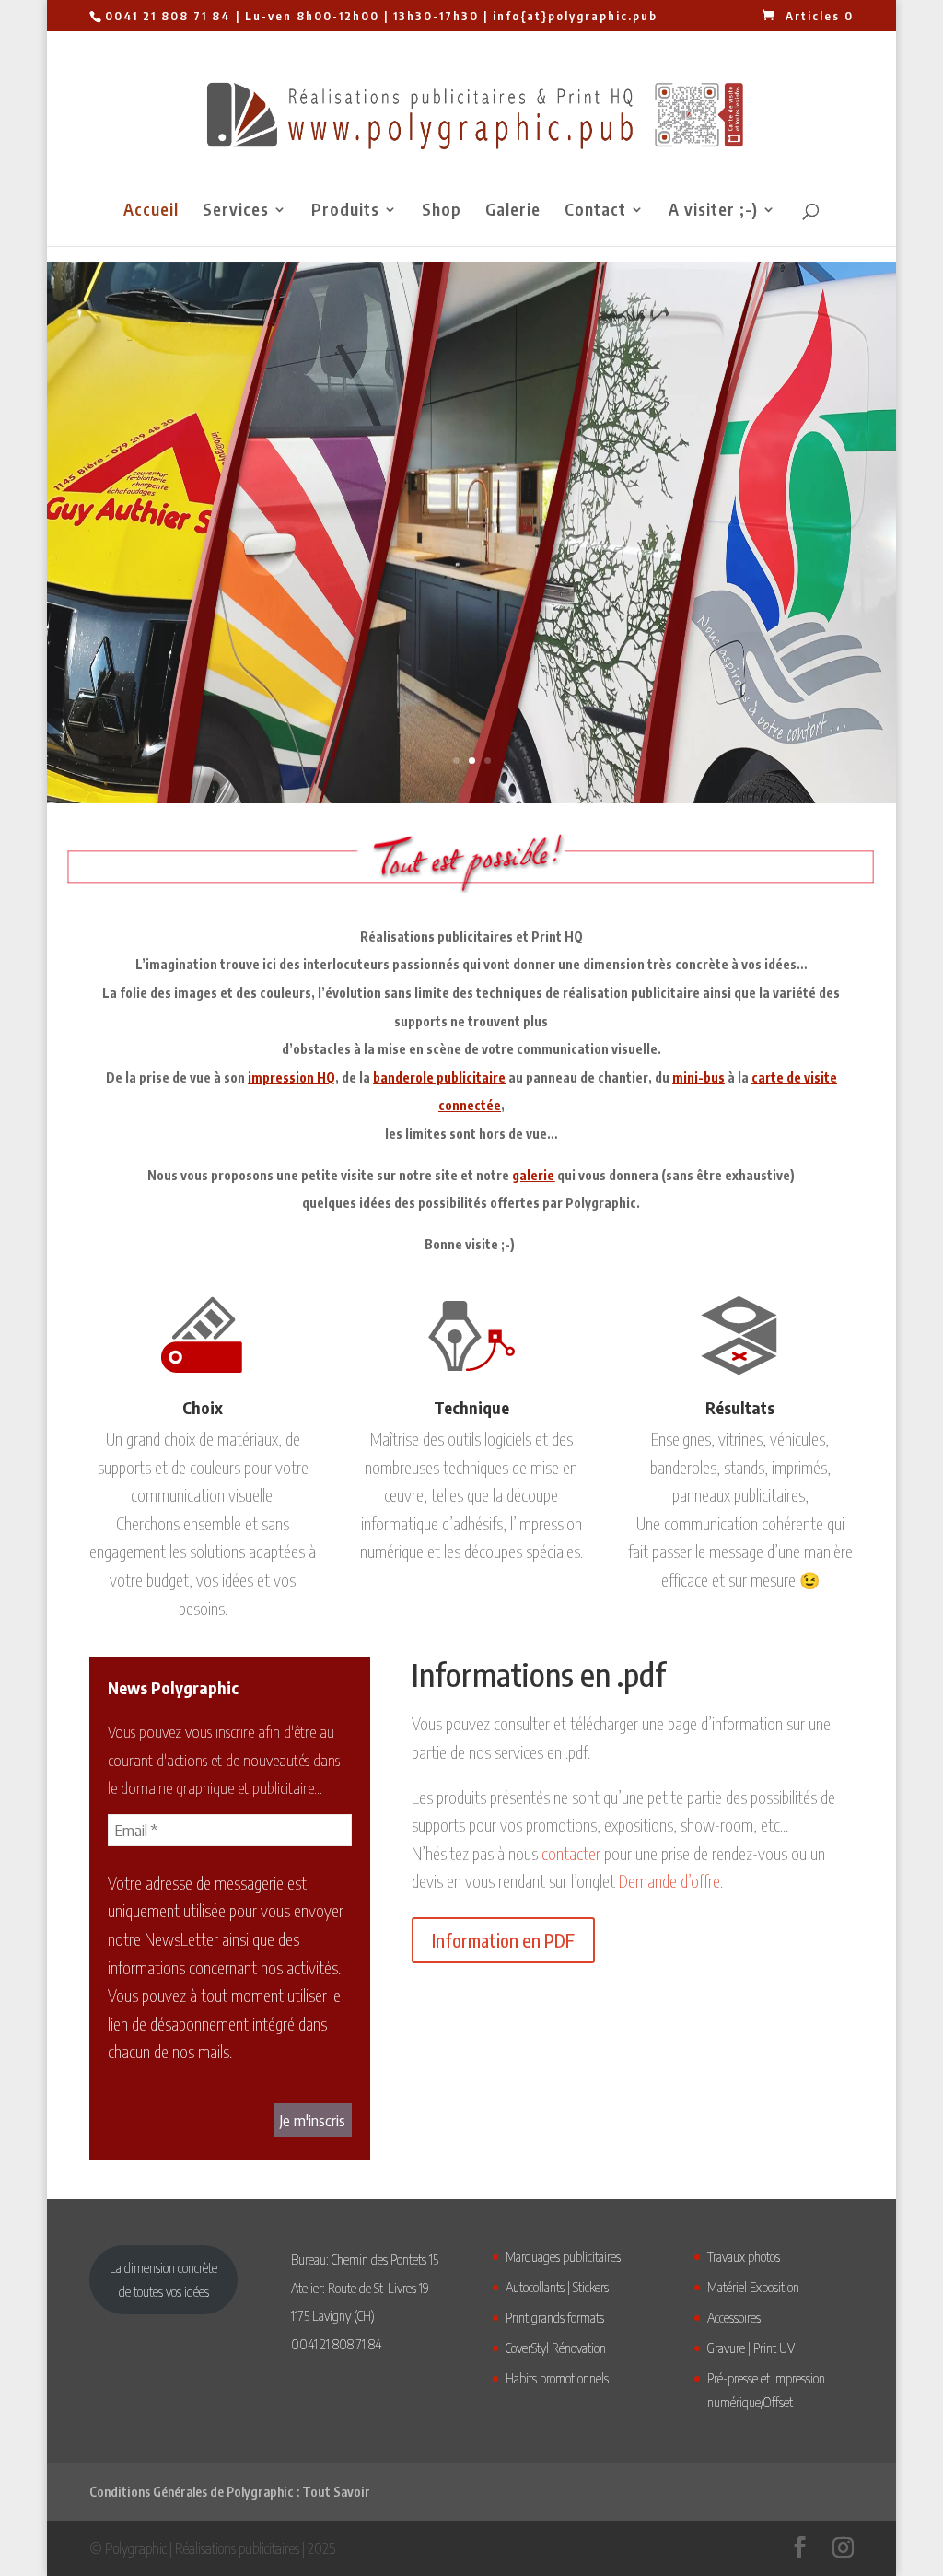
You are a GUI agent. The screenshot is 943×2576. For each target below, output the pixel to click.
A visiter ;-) (713, 211)
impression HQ (291, 1077)
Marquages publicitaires (563, 2256)
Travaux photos (744, 2256)
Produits (345, 211)
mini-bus (699, 1077)
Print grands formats (555, 2317)
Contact (595, 211)
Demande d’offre (669, 1881)
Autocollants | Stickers (557, 2287)
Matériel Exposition (753, 2287)
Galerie (513, 211)
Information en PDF (503, 1940)
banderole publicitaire (439, 1077)
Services (236, 211)
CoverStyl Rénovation (556, 2348)
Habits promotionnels (557, 2378)
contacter (571, 1853)
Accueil (151, 211)
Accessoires (734, 2317)
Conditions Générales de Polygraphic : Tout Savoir (230, 2492)
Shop (442, 211)
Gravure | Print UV (751, 2348)
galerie (533, 1175)
